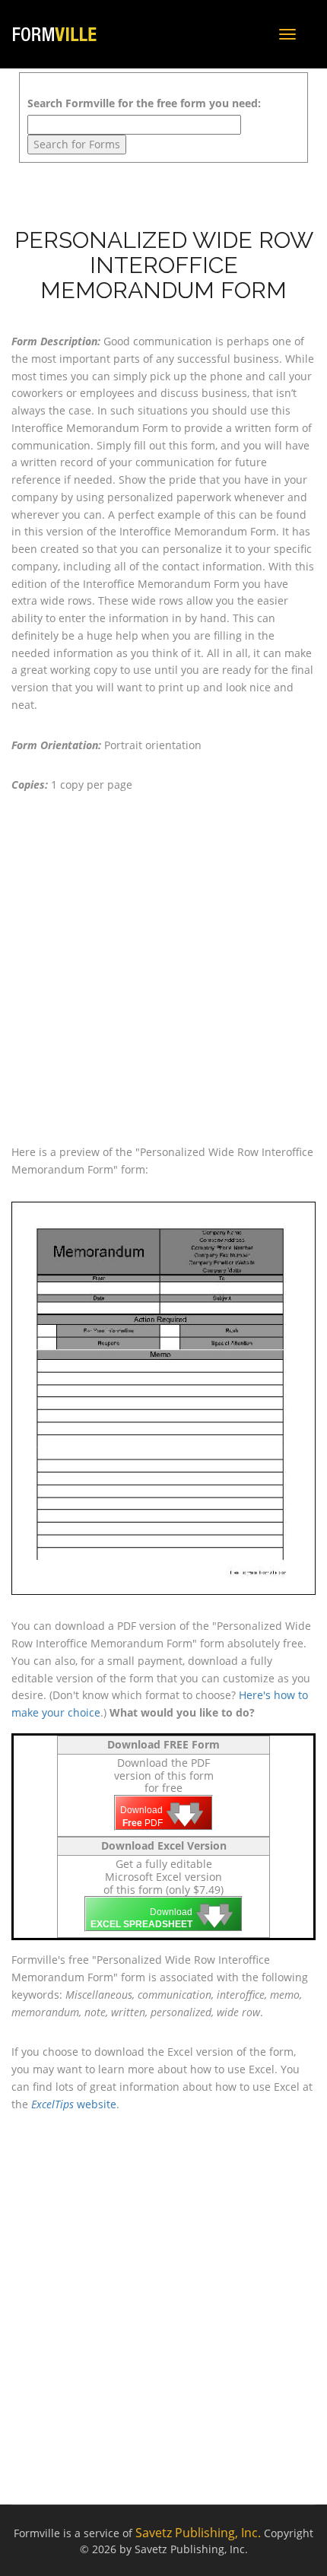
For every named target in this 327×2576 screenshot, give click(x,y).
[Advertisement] (163, 969)
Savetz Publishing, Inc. (198, 2533)
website (74, 2104)
